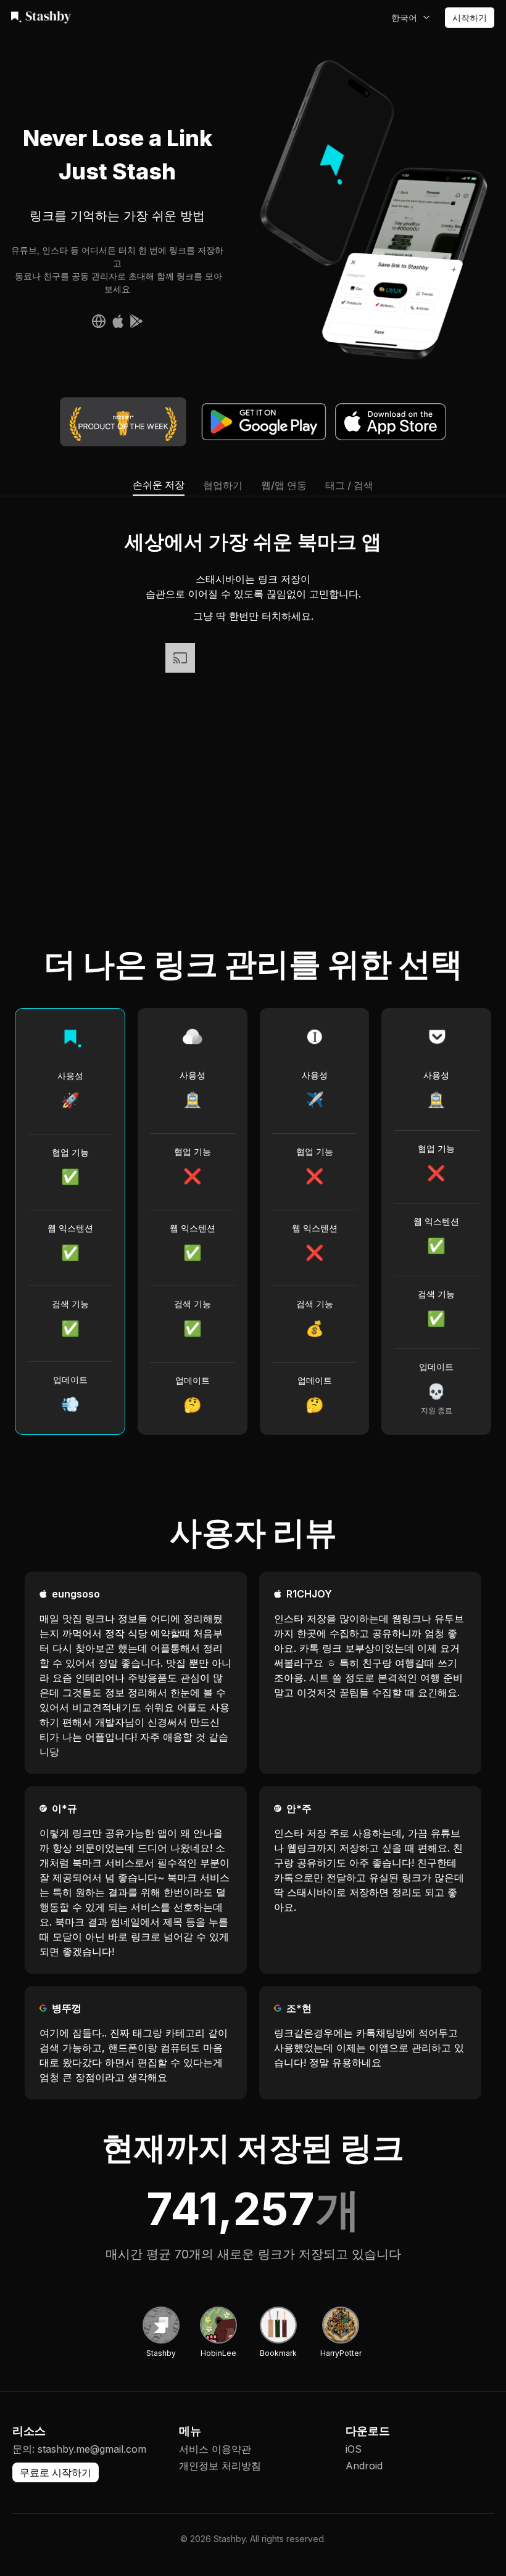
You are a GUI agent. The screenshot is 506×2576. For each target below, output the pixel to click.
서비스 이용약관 (215, 2449)
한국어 (404, 18)
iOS (354, 2449)
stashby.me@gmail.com (92, 2449)
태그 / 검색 (349, 485)
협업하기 (223, 485)
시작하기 (470, 18)
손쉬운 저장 (159, 485)
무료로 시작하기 (56, 2472)
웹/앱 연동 (284, 485)
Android (364, 2466)
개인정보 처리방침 (220, 2466)
